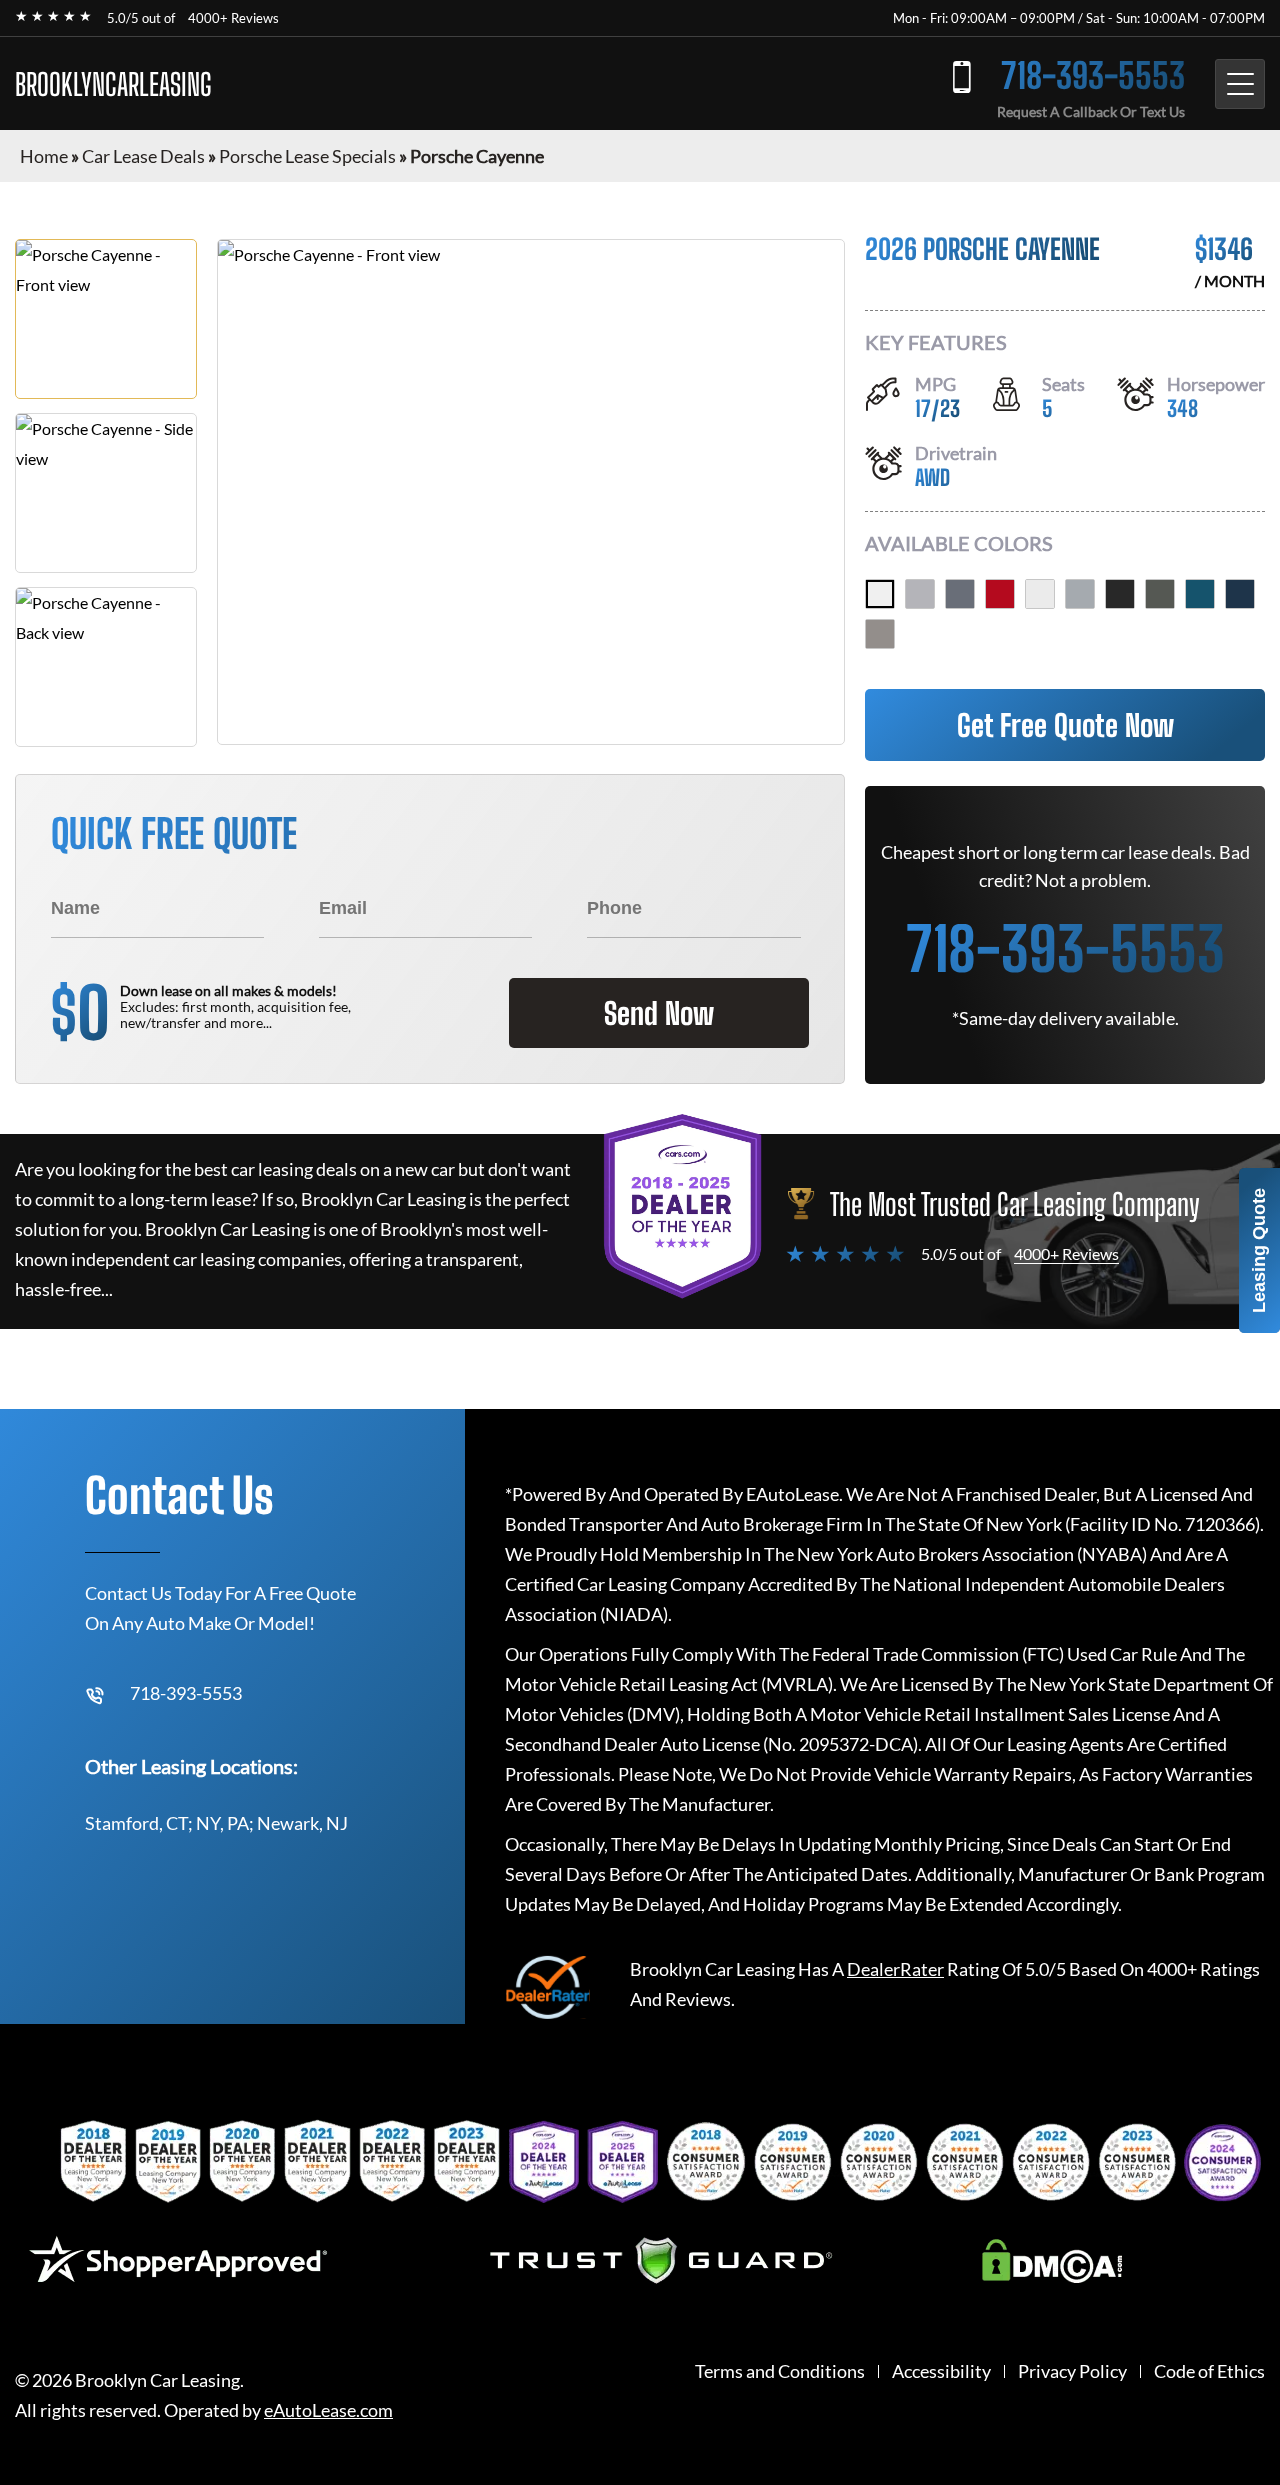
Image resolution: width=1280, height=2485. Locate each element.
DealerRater (895, 1969)
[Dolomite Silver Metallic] (1080, 594)
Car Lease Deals (143, 156)
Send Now (659, 1013)
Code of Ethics (1209, 2371)
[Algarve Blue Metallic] (1240, 594)
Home (44, 156)
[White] (880, 594)
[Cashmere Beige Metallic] (880, 634)
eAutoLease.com (328, 2410)
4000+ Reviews (233, 18)
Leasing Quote (1259, 1250)
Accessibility (941, 2371)
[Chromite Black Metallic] (1120, 594)
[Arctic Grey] (960, 594)
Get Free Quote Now (1065, 725)
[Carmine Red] (1000, 594)
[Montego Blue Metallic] (1200, 594)
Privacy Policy (1072, 2371)
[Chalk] (920, 594)
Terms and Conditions (780, 2371)
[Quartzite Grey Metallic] (1160, 594)
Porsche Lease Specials (307, 156)
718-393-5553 (1093, 75)
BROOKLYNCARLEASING (113, 84)
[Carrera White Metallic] (1040, 594)
